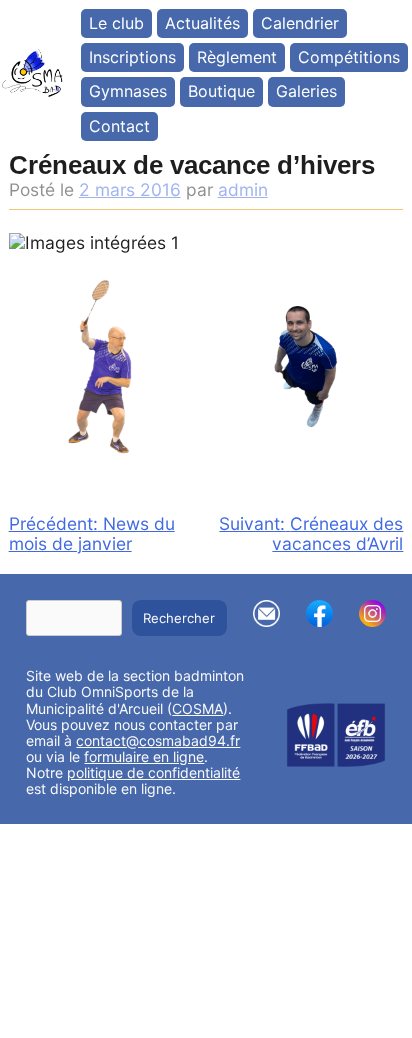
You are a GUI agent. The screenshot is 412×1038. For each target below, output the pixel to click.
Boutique (221, 91)
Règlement (237, 57)
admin (243, 189)
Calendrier (300, 23)
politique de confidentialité (153, 772)
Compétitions (349, 57)
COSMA (197, 708)
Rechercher (179, 618)
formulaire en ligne (144, 756)
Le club (116, 23)
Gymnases (128, 91)
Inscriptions (132, 57)
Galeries (306, 91)
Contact (119, 126)
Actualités (202, 23)
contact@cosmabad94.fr (158, 740)
